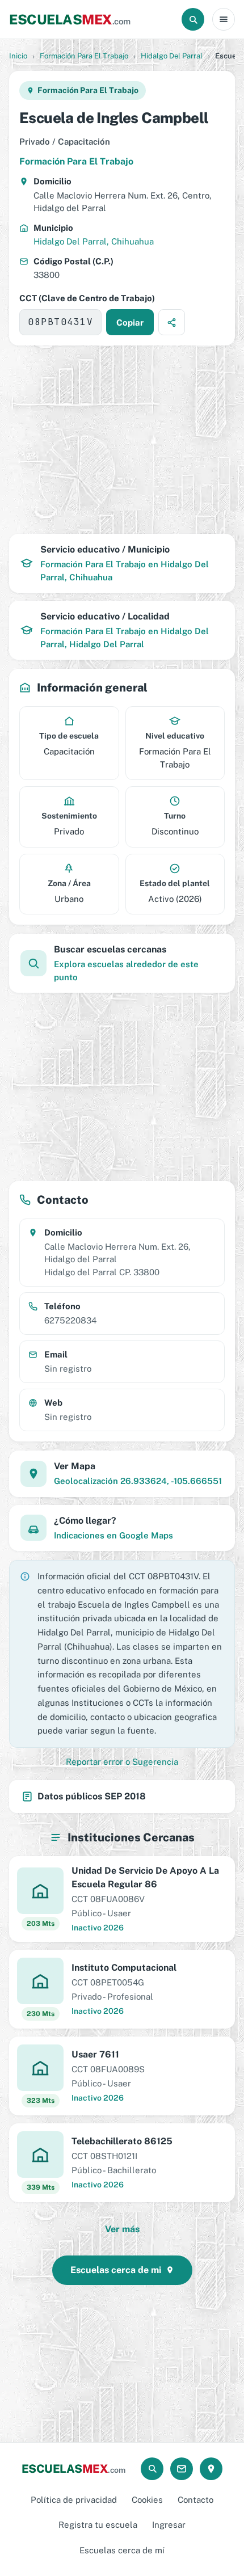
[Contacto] (182, 2469)
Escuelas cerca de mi (116, 2270)
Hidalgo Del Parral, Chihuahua (94, 241)
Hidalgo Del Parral (172, 56)
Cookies (147, 2500)
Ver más (122, 2229)
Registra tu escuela (98, 2525)
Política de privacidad (74, 2500)
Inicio (18, 56)
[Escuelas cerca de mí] (211, 2469)
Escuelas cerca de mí (122, 2550)
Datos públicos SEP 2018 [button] (92, 1796)
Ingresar (169, 2525)
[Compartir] (172, 322)
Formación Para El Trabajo (84, 56)
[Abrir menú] (224, 19)
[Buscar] (193, 19)
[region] (122, 440)
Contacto (195, 2500)
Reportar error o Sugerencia (122, 1762)
